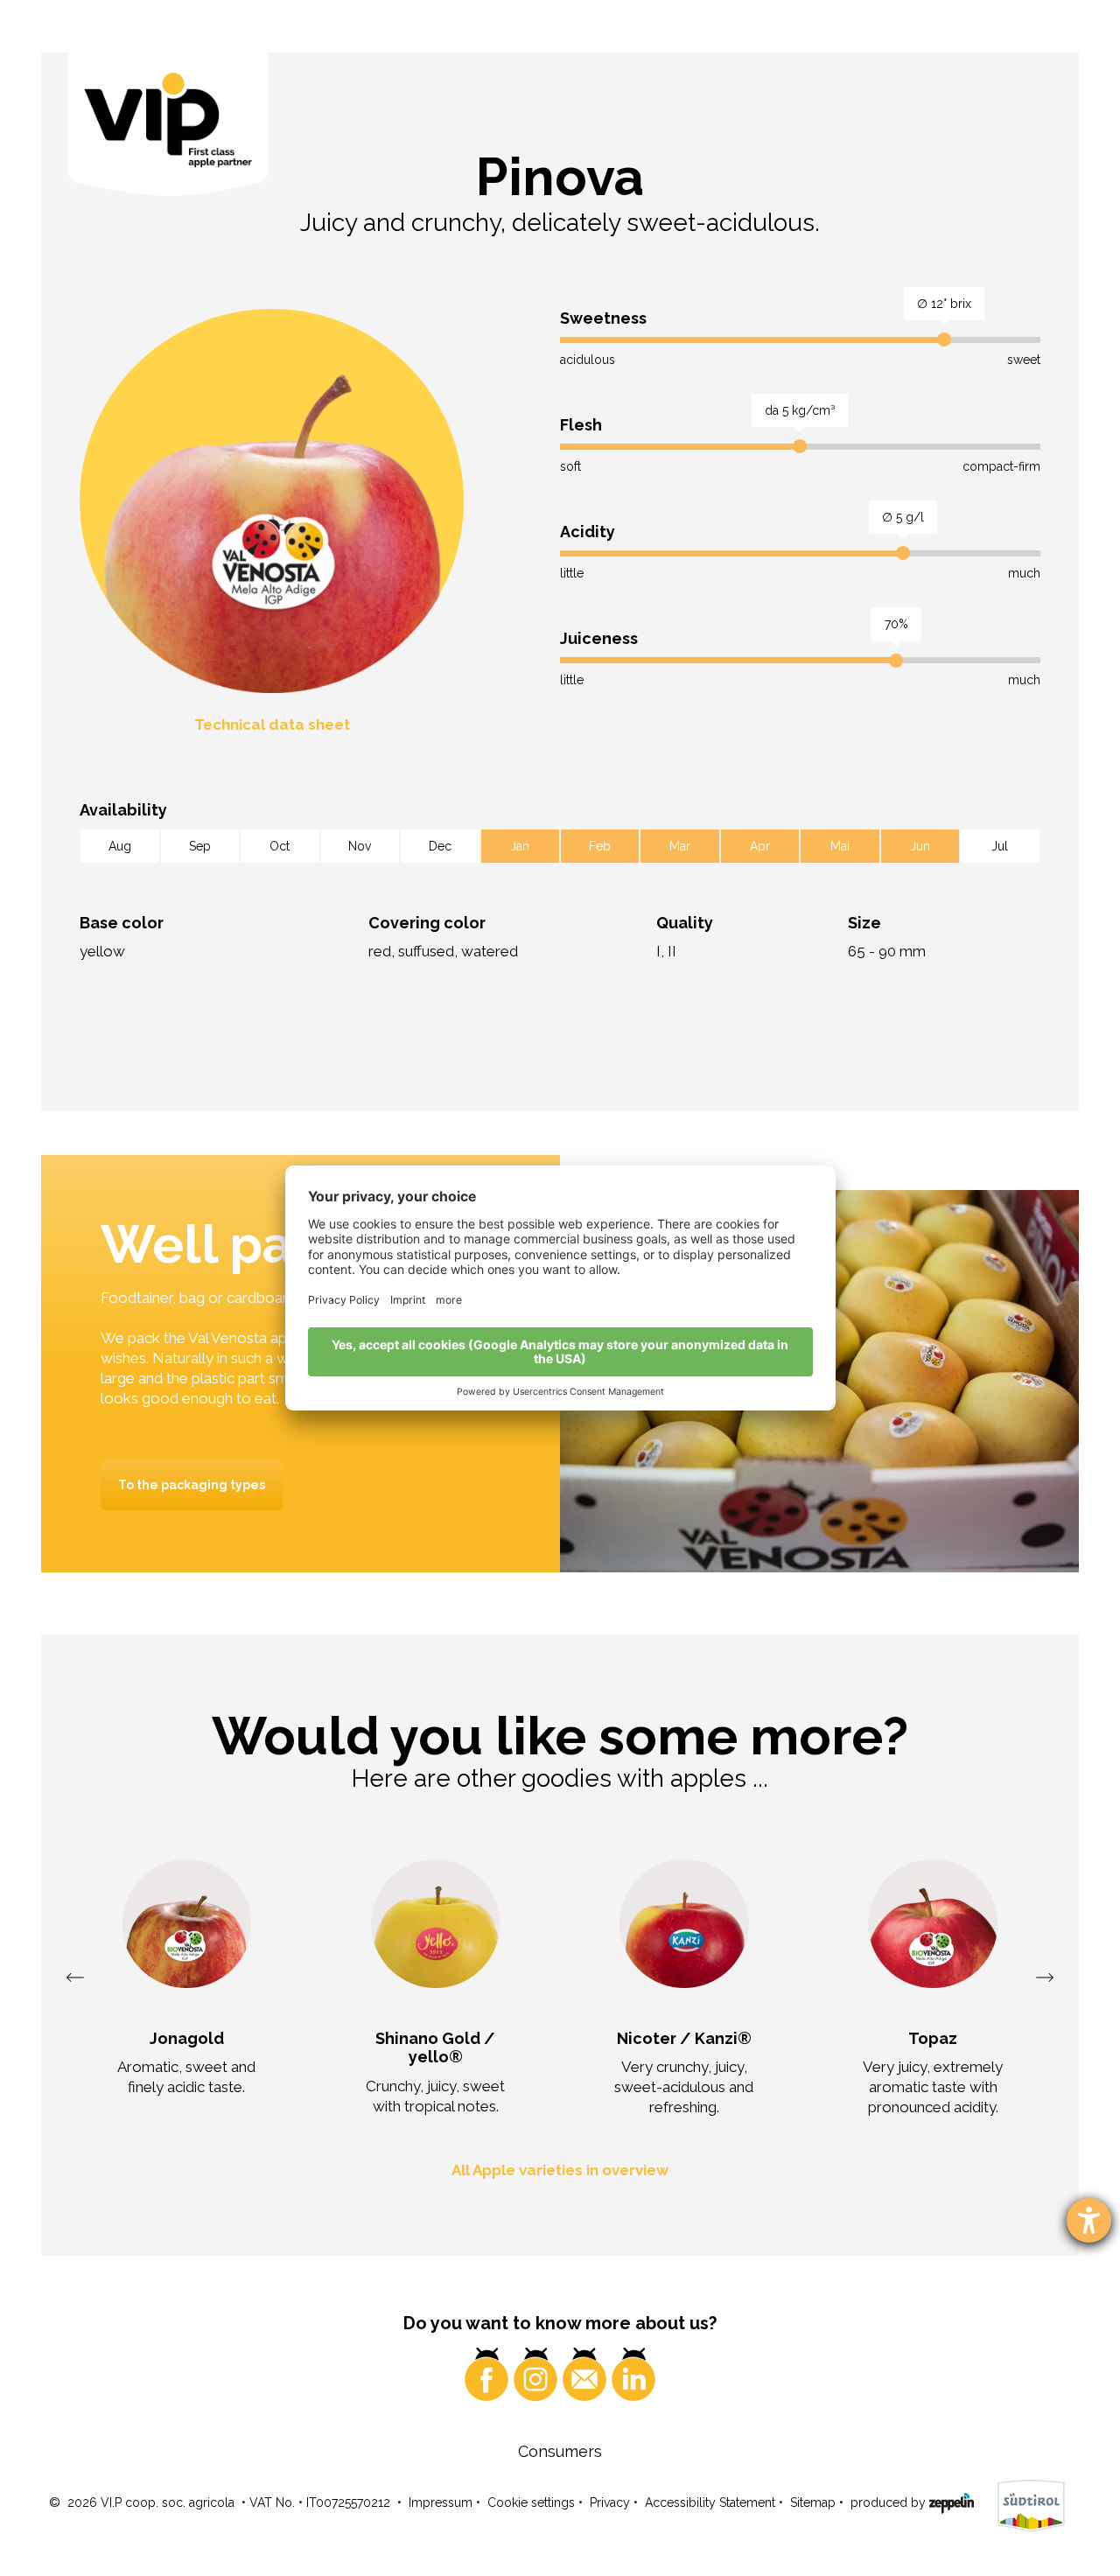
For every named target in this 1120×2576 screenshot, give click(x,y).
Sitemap (813, 2502)
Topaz (933, 2038)
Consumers (560, 2451)
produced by (890, 2502)
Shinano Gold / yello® (435, 2048)
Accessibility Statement (710, 2502)
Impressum (441, 2502)
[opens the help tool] (1089, 2220)
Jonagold (187, 2038)
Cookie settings (531, 2502)
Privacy (610, 2502)
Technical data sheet (272, 724)
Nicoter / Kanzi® (684, 2038)
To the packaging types (192, 1485)
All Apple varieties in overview (560, 2170)
